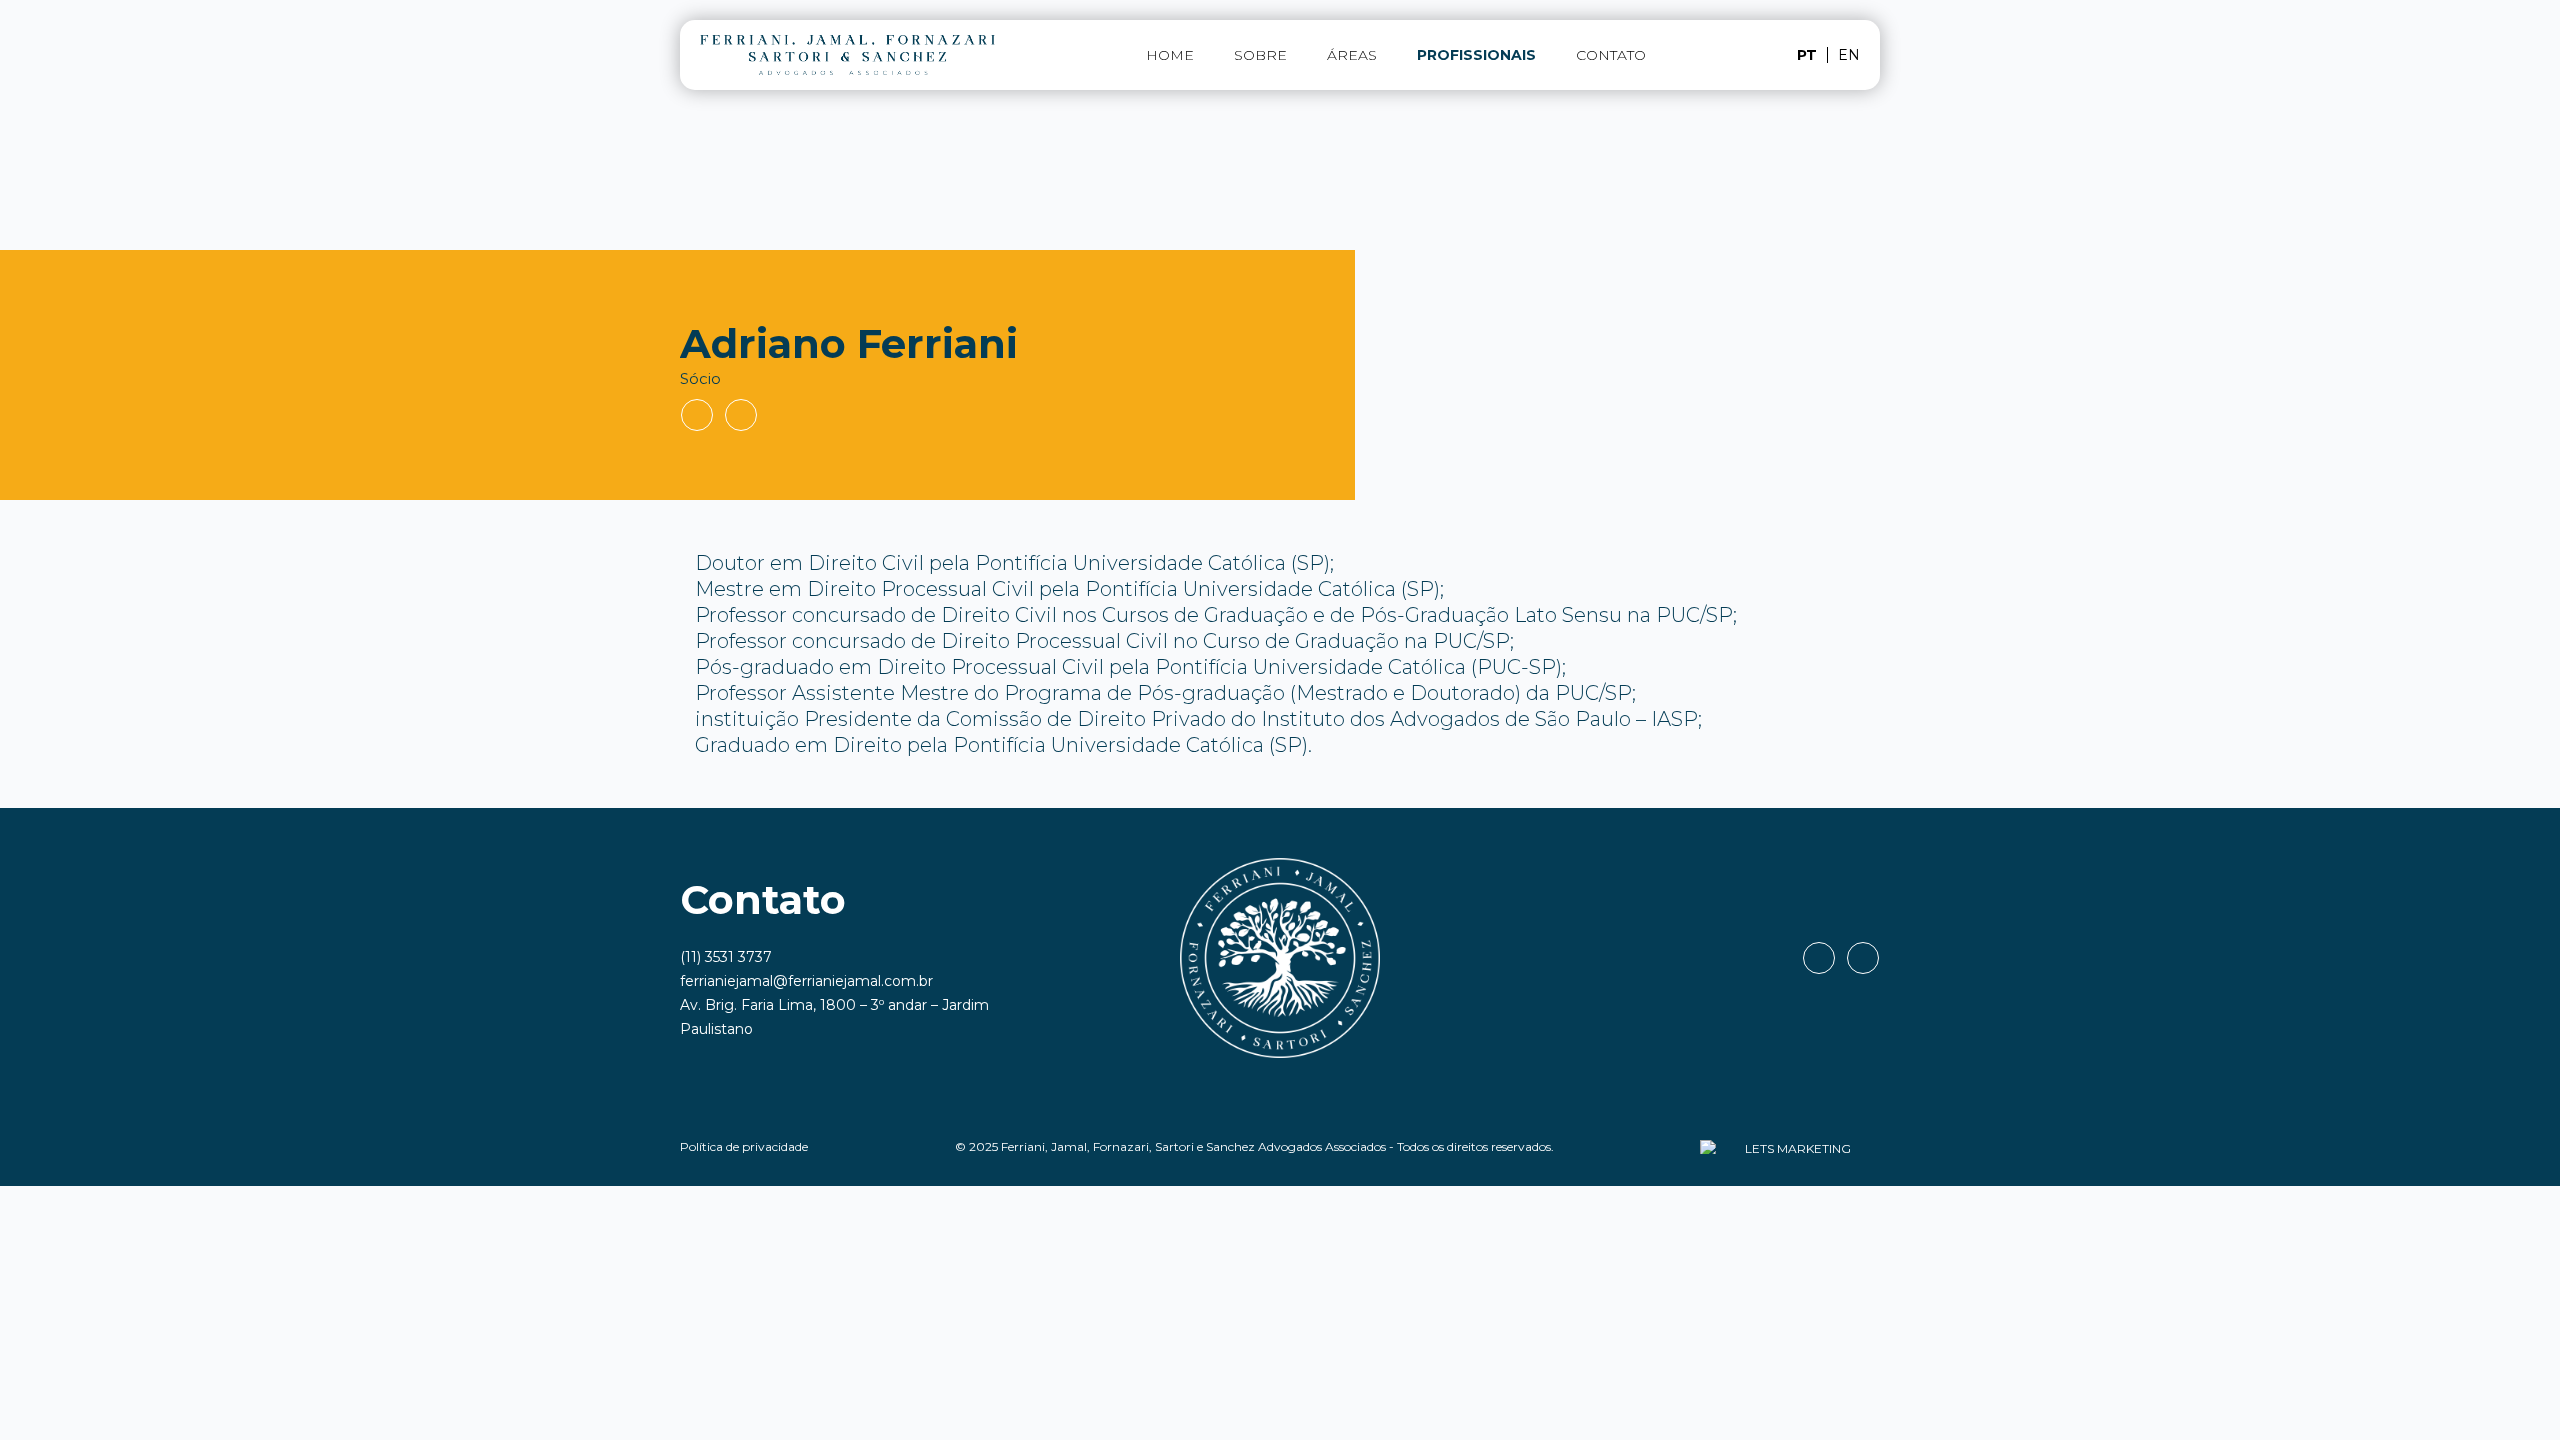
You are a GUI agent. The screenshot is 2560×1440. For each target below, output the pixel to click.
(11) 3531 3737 (726, 957)
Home (1170, 55)
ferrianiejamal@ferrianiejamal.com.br (806, 981)
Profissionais (1476, 55)
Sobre (1260, 55)
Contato (1611, 55)
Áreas (1352, 55)
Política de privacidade (744, 1146)
